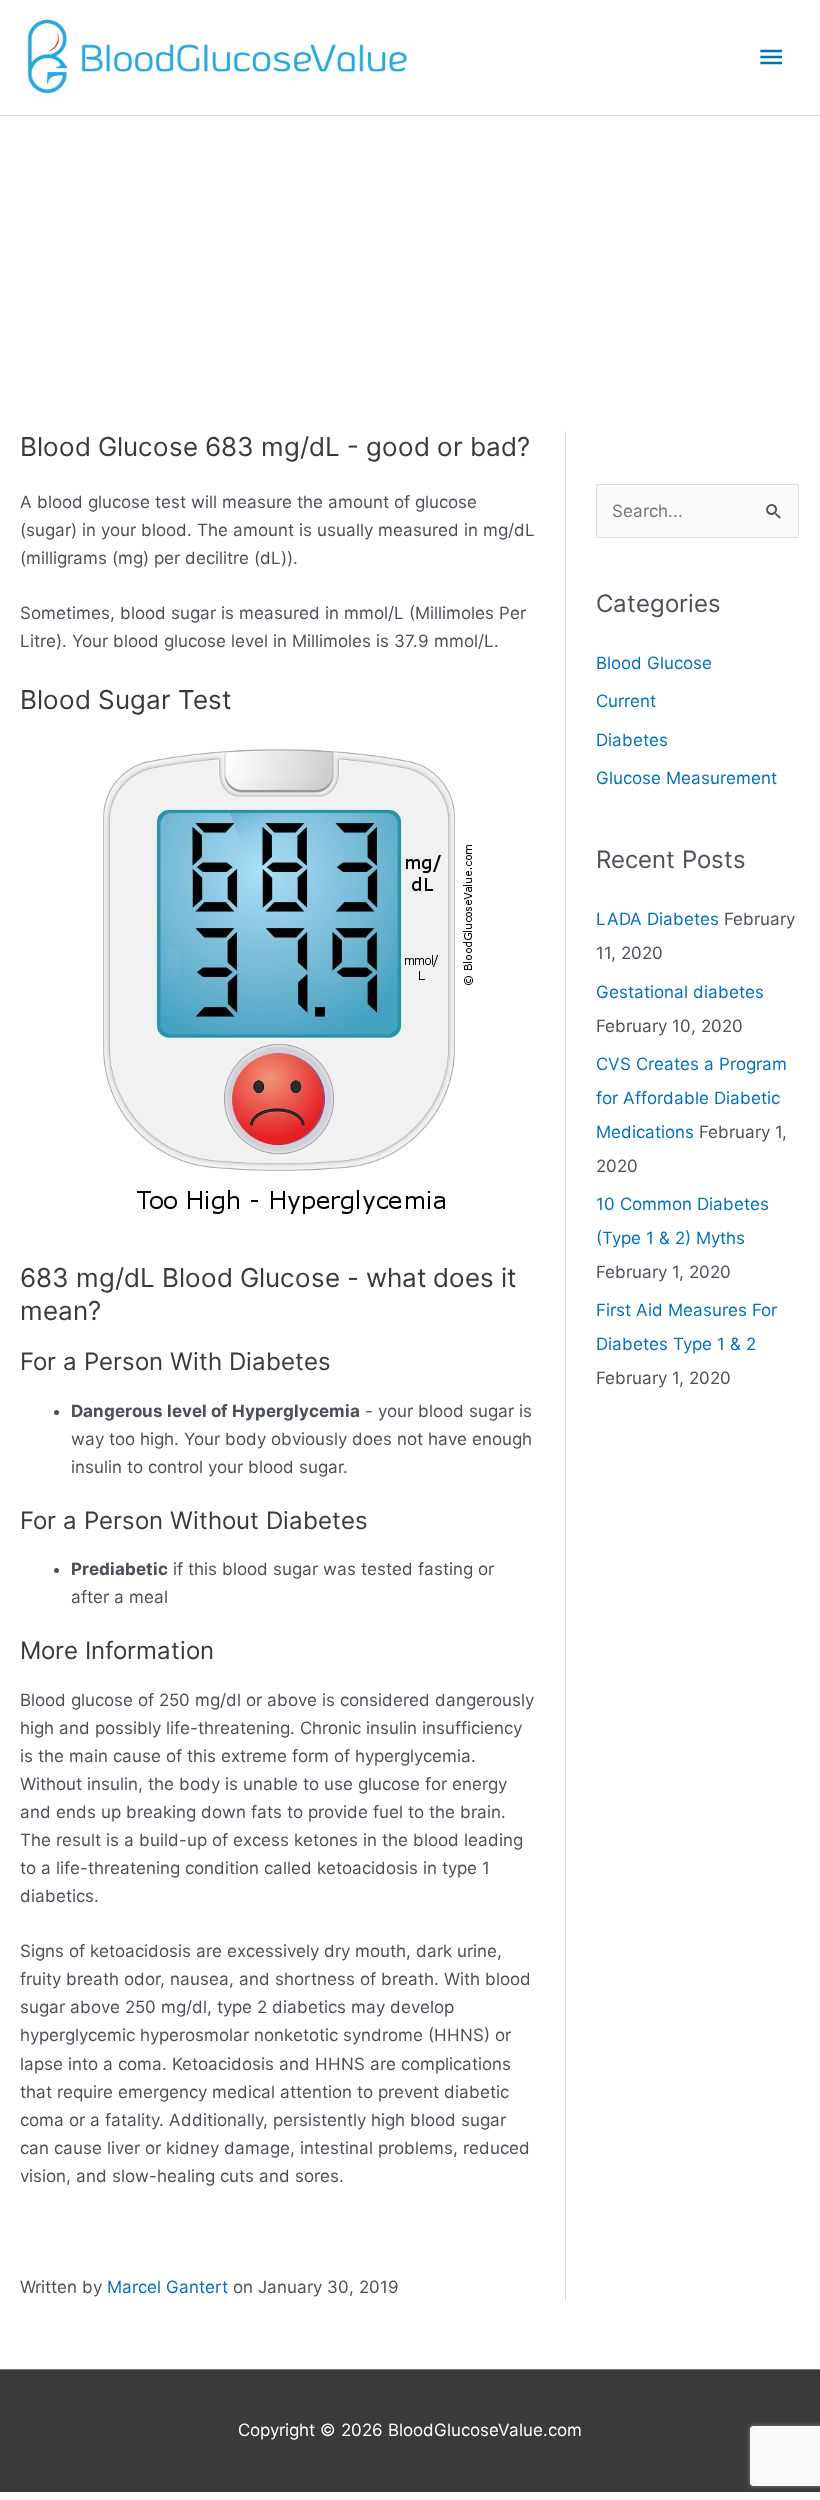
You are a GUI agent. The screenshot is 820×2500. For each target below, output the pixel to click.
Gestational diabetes (680, 992)
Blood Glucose (654, 663)
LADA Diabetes (657, 919)
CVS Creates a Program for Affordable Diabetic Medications (691, 1098)
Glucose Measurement (686, 778)
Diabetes (632, 740)
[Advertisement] (410, 266)
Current (626, 701)
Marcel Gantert (167, 2287)
